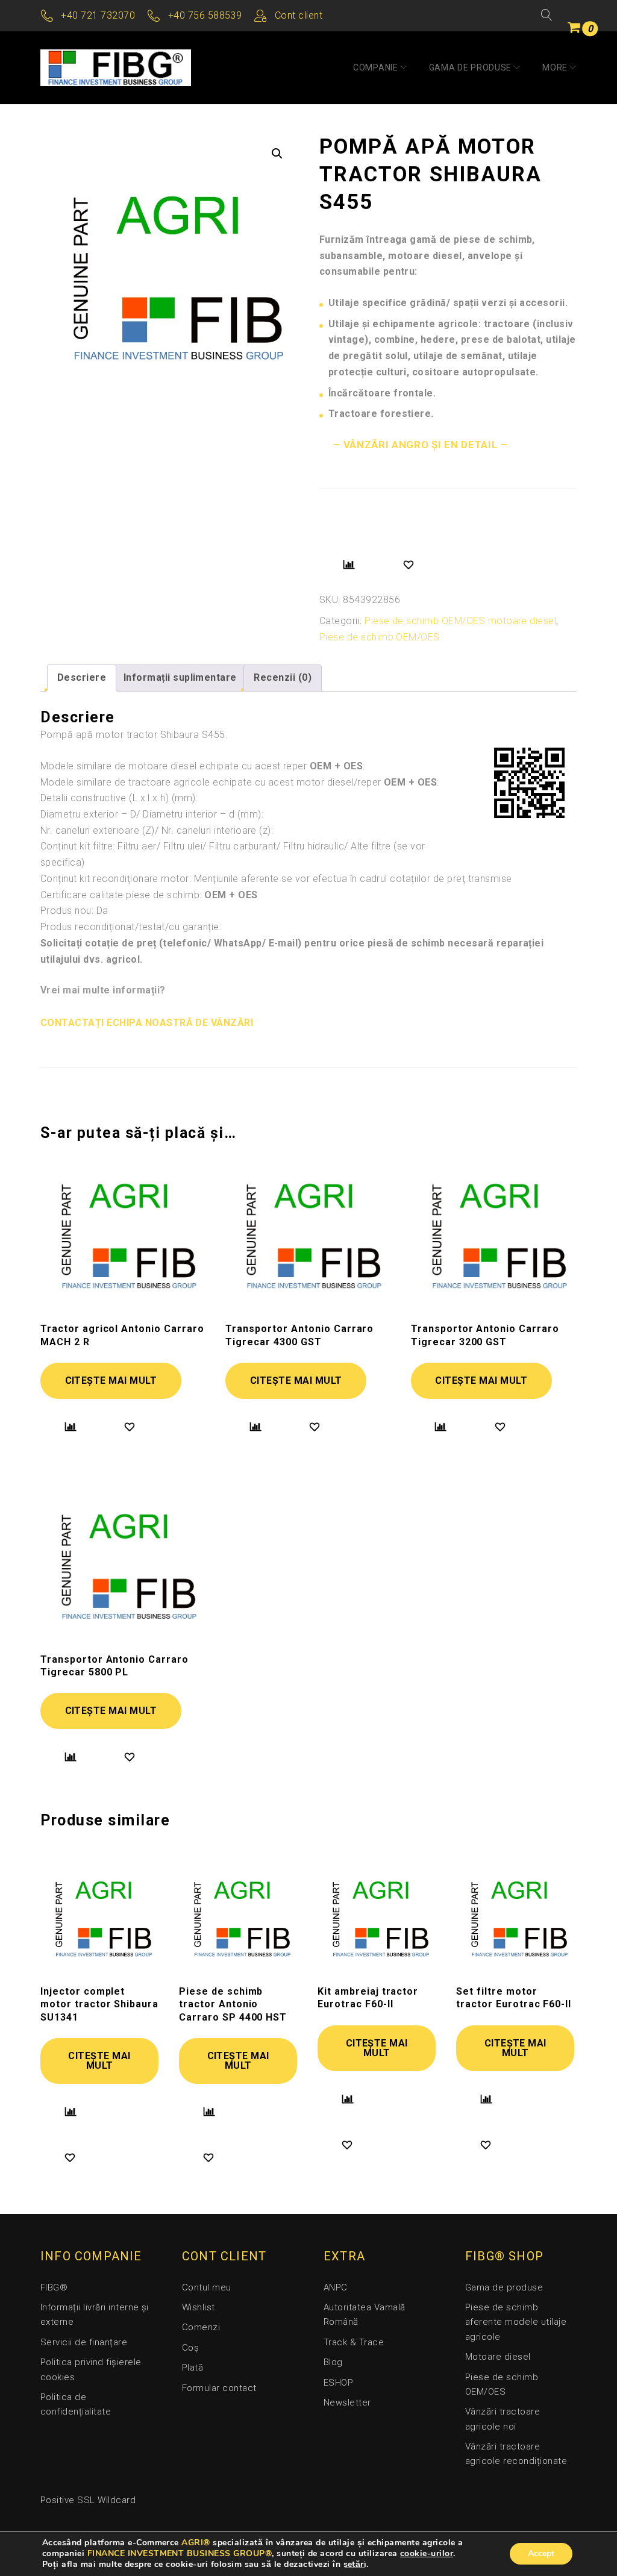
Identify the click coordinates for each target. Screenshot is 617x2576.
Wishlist (199, 2307)
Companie (376, 67)
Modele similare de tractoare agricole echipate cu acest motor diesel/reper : (240, 782)
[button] (277, 154)
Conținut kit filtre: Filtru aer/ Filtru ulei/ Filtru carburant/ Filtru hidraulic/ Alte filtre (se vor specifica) (233, 854)
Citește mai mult (111, 1380)
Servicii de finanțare (84, 2342)
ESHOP (338, 2383)
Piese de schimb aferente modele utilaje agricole (516, 2322)
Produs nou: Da (74, 911)
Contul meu (207, 2287)
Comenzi (201, 2327)
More (555, 67)
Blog (333, 2362)
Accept (541, 2553)
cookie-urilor (427, 2553)
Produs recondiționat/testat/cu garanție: (131, 927)
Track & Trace (354, 2342)
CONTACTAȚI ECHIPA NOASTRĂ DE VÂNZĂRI (147, 1023)
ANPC (336, 2287)
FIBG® (54, 2287)
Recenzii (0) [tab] (283, 677)
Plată (193, 2368)
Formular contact (219, 2388)
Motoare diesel (498, 2357)
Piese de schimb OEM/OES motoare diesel (460, 621)
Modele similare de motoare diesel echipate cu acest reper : (203, 766)
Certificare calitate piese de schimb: (149, 895)
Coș (190, 2348)
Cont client (299, 15)
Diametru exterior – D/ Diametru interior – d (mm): (152, 814)
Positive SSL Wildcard (88, 2500)
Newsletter (347, 2402)
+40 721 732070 (98, 15)
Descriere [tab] (82, 677)
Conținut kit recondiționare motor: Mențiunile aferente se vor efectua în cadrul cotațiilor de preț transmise (276, 879)
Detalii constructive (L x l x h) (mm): (119, 798)
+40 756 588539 (205, 15)
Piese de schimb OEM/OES (380, 637)
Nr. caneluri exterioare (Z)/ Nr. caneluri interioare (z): (157, 830)
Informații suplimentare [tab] (180, 677)
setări (355, 2565)
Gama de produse (471, 67)
